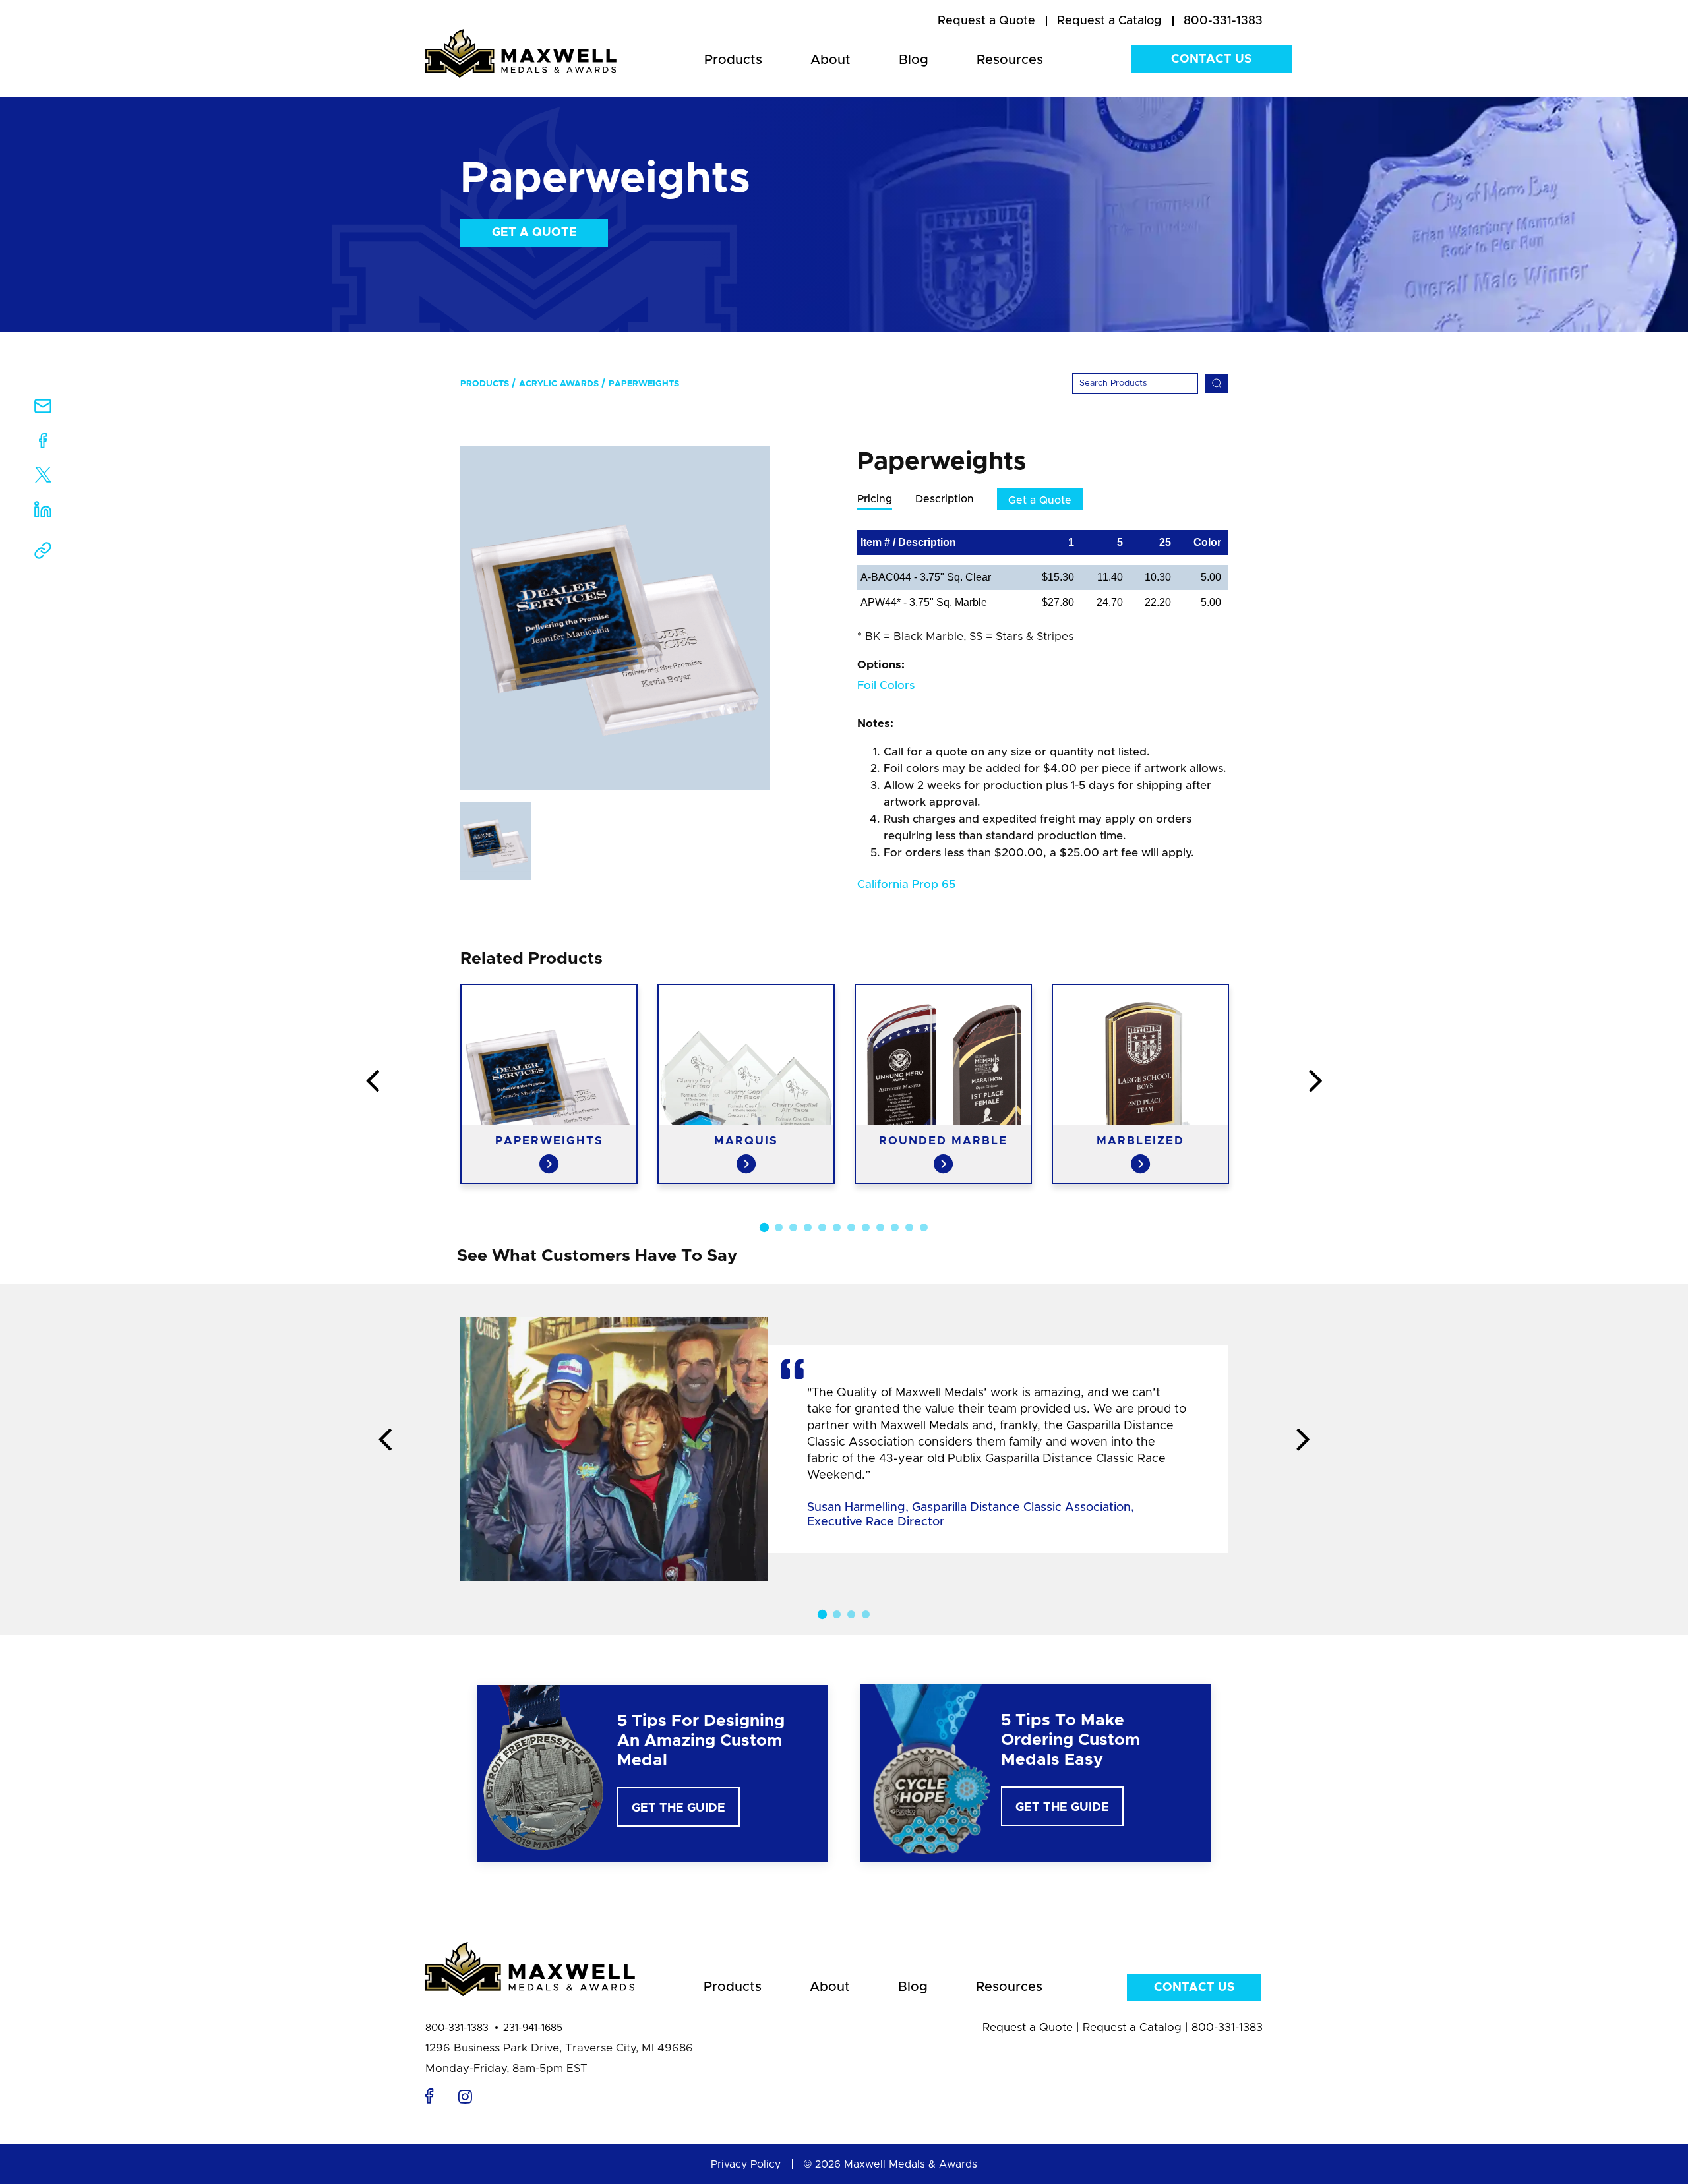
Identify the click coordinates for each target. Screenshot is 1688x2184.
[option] (615, 618)
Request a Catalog (1132, 2027)
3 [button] (793, 1227)
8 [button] (866, 1227)
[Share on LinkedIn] (43, 514)
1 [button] (764, 1227)
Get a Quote (534, 233)
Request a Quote (1028, 2027)
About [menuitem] (830, 60)
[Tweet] (43, 478)
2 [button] (779, 1227)
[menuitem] (986, 22)
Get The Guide (678, 1808)
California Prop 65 (906, 884)
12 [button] (924, 1227)
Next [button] (1315, 1082)
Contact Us (1211, 59)
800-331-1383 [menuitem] (1223, 21)
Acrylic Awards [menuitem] (559, 384)
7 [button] (851, 1227)
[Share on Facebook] (43, 443)
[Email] (43, 410)
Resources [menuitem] (1010, 60)
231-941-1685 (533, 2028)
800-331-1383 (457, 2028)
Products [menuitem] (733, 60)
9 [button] (880, 1227)
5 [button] (822, 1227)
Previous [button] (373, 1082)
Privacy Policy (746, 2164)
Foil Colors (886, 685)
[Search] (1216, 383)
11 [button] (909, 1227)
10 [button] (895, 1227)
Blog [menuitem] (914, 60)
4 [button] (808, 1227)
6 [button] (837, 1227)
